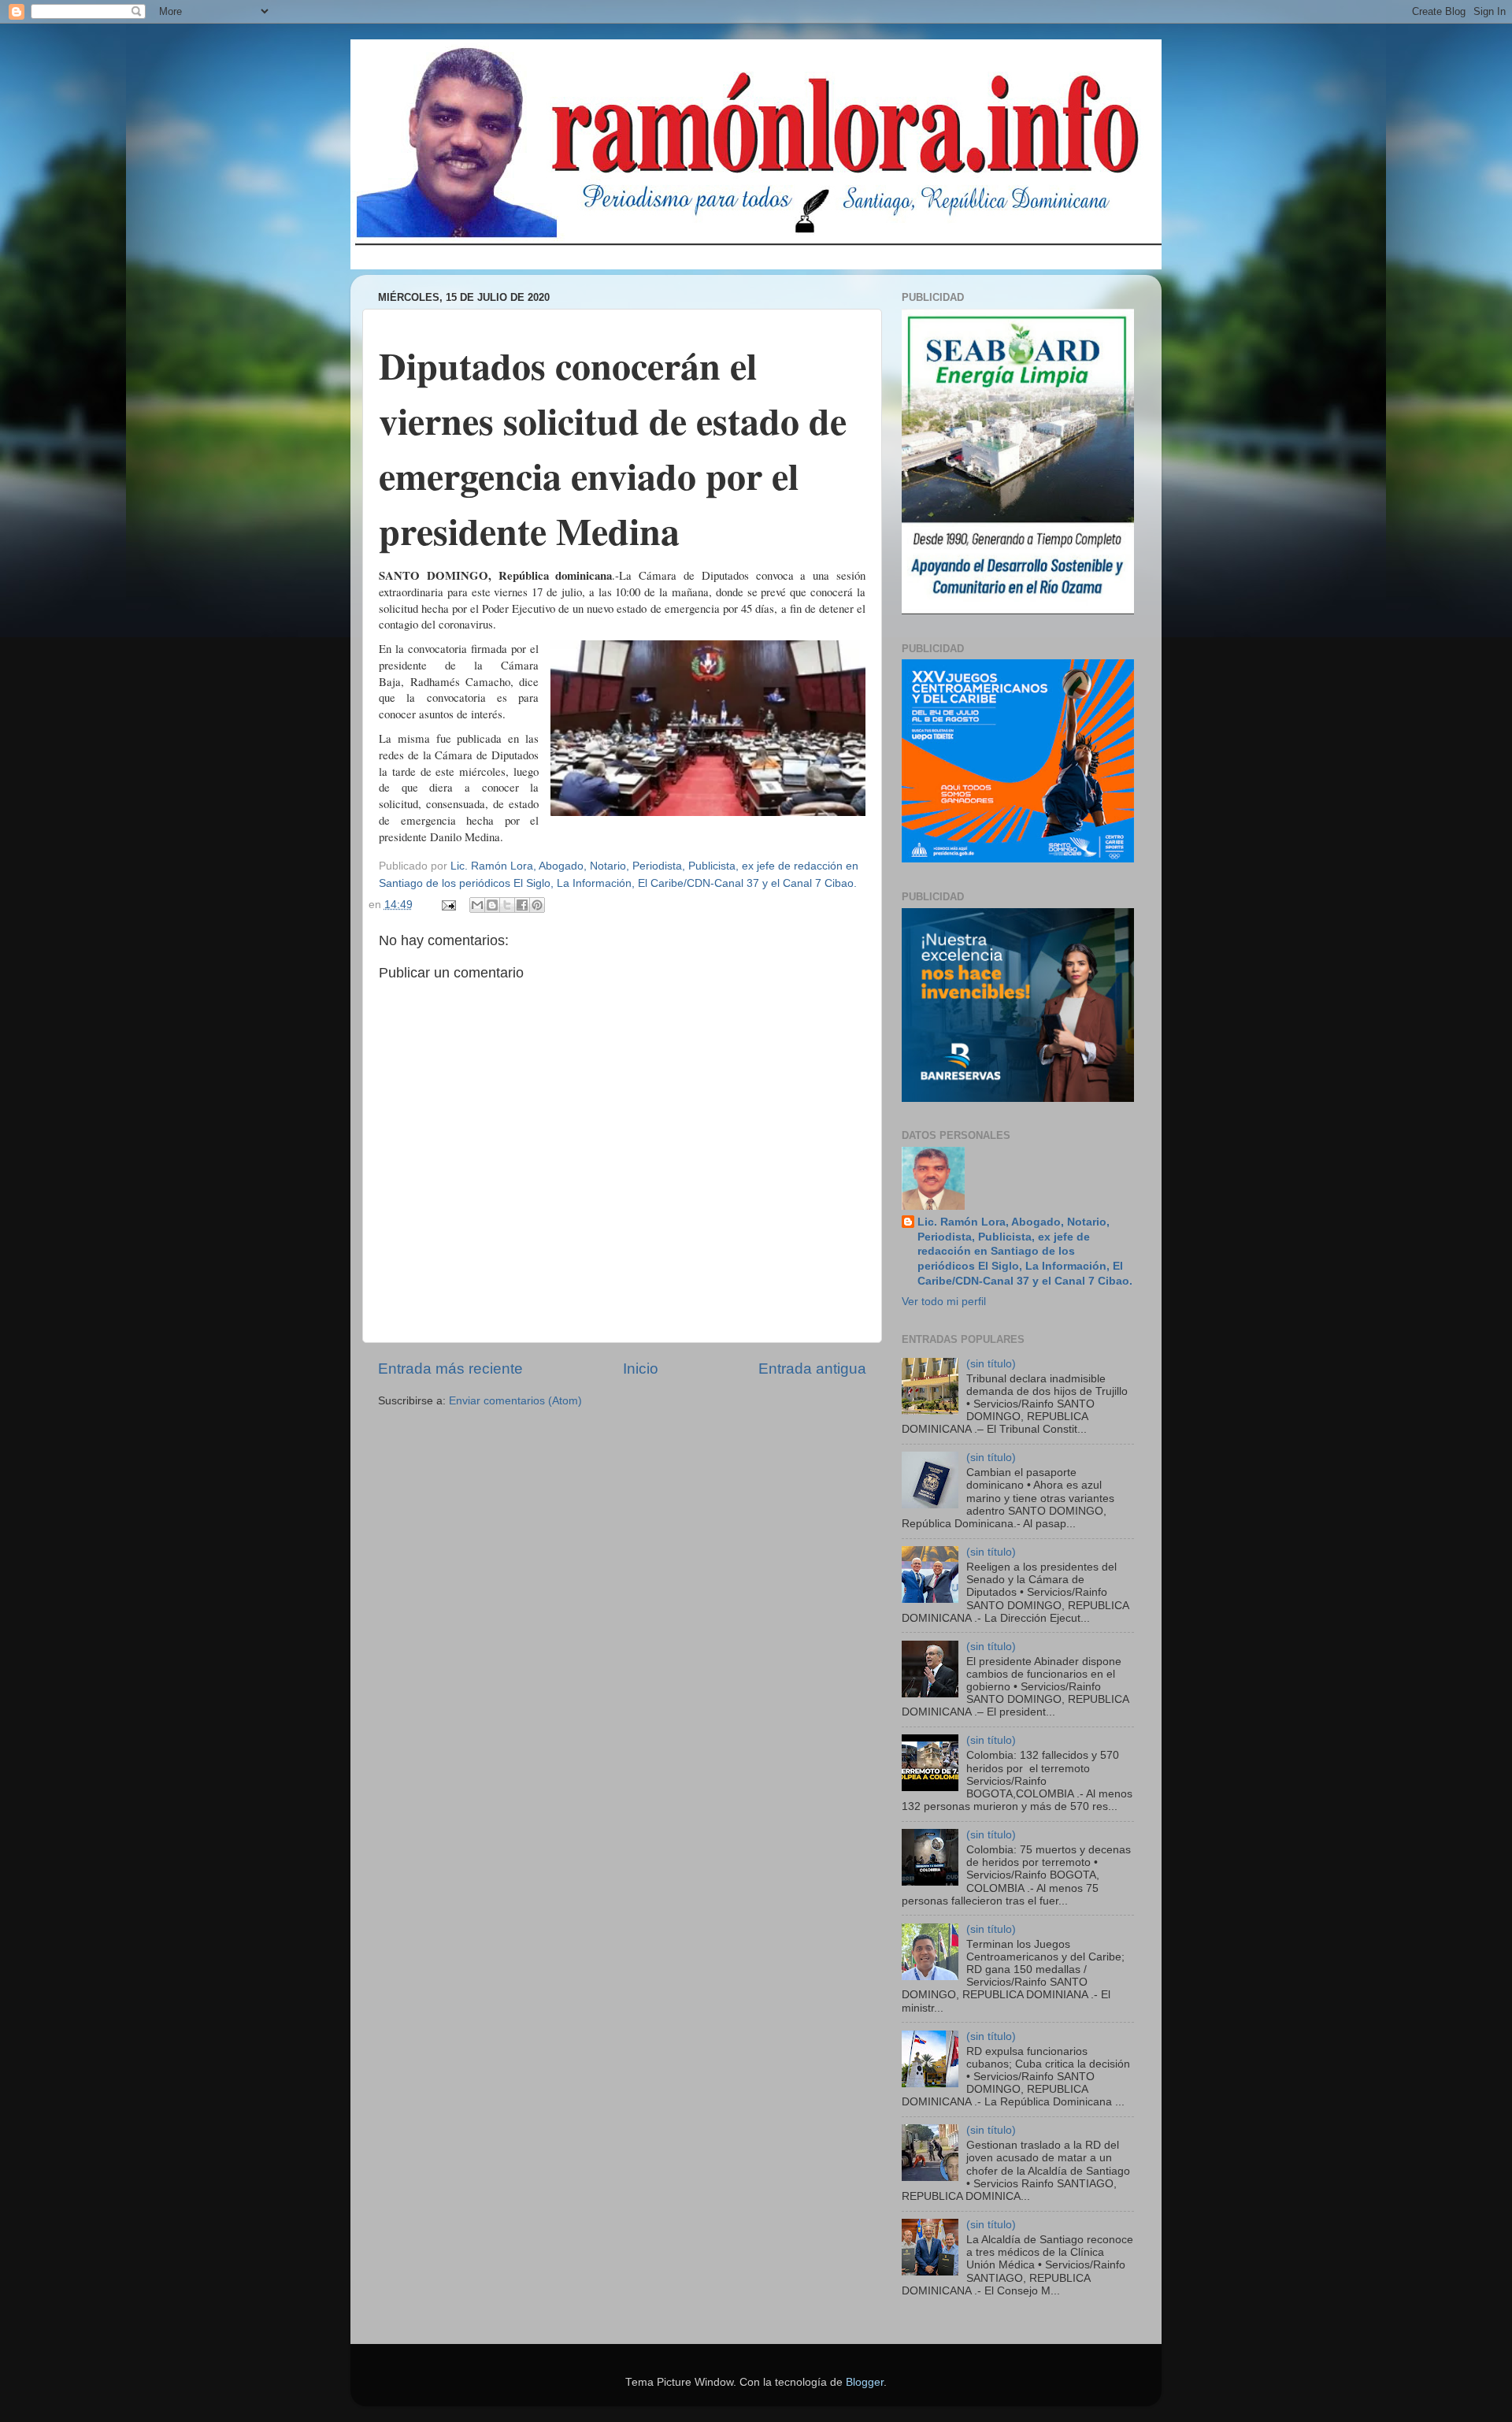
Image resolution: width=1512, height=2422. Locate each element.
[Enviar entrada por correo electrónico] (448, 905)
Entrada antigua (812, 1369)
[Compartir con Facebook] (522, 905)
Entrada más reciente (450, 1369)
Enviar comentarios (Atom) (515, 1401)
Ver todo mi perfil (944, 1302)
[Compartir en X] (507, 905)
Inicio (641, 1369)
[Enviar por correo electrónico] (477, 905)
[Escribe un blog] (492, 905)
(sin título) (991, 1364)
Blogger (865, 2382)
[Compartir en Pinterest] (537, 905)
